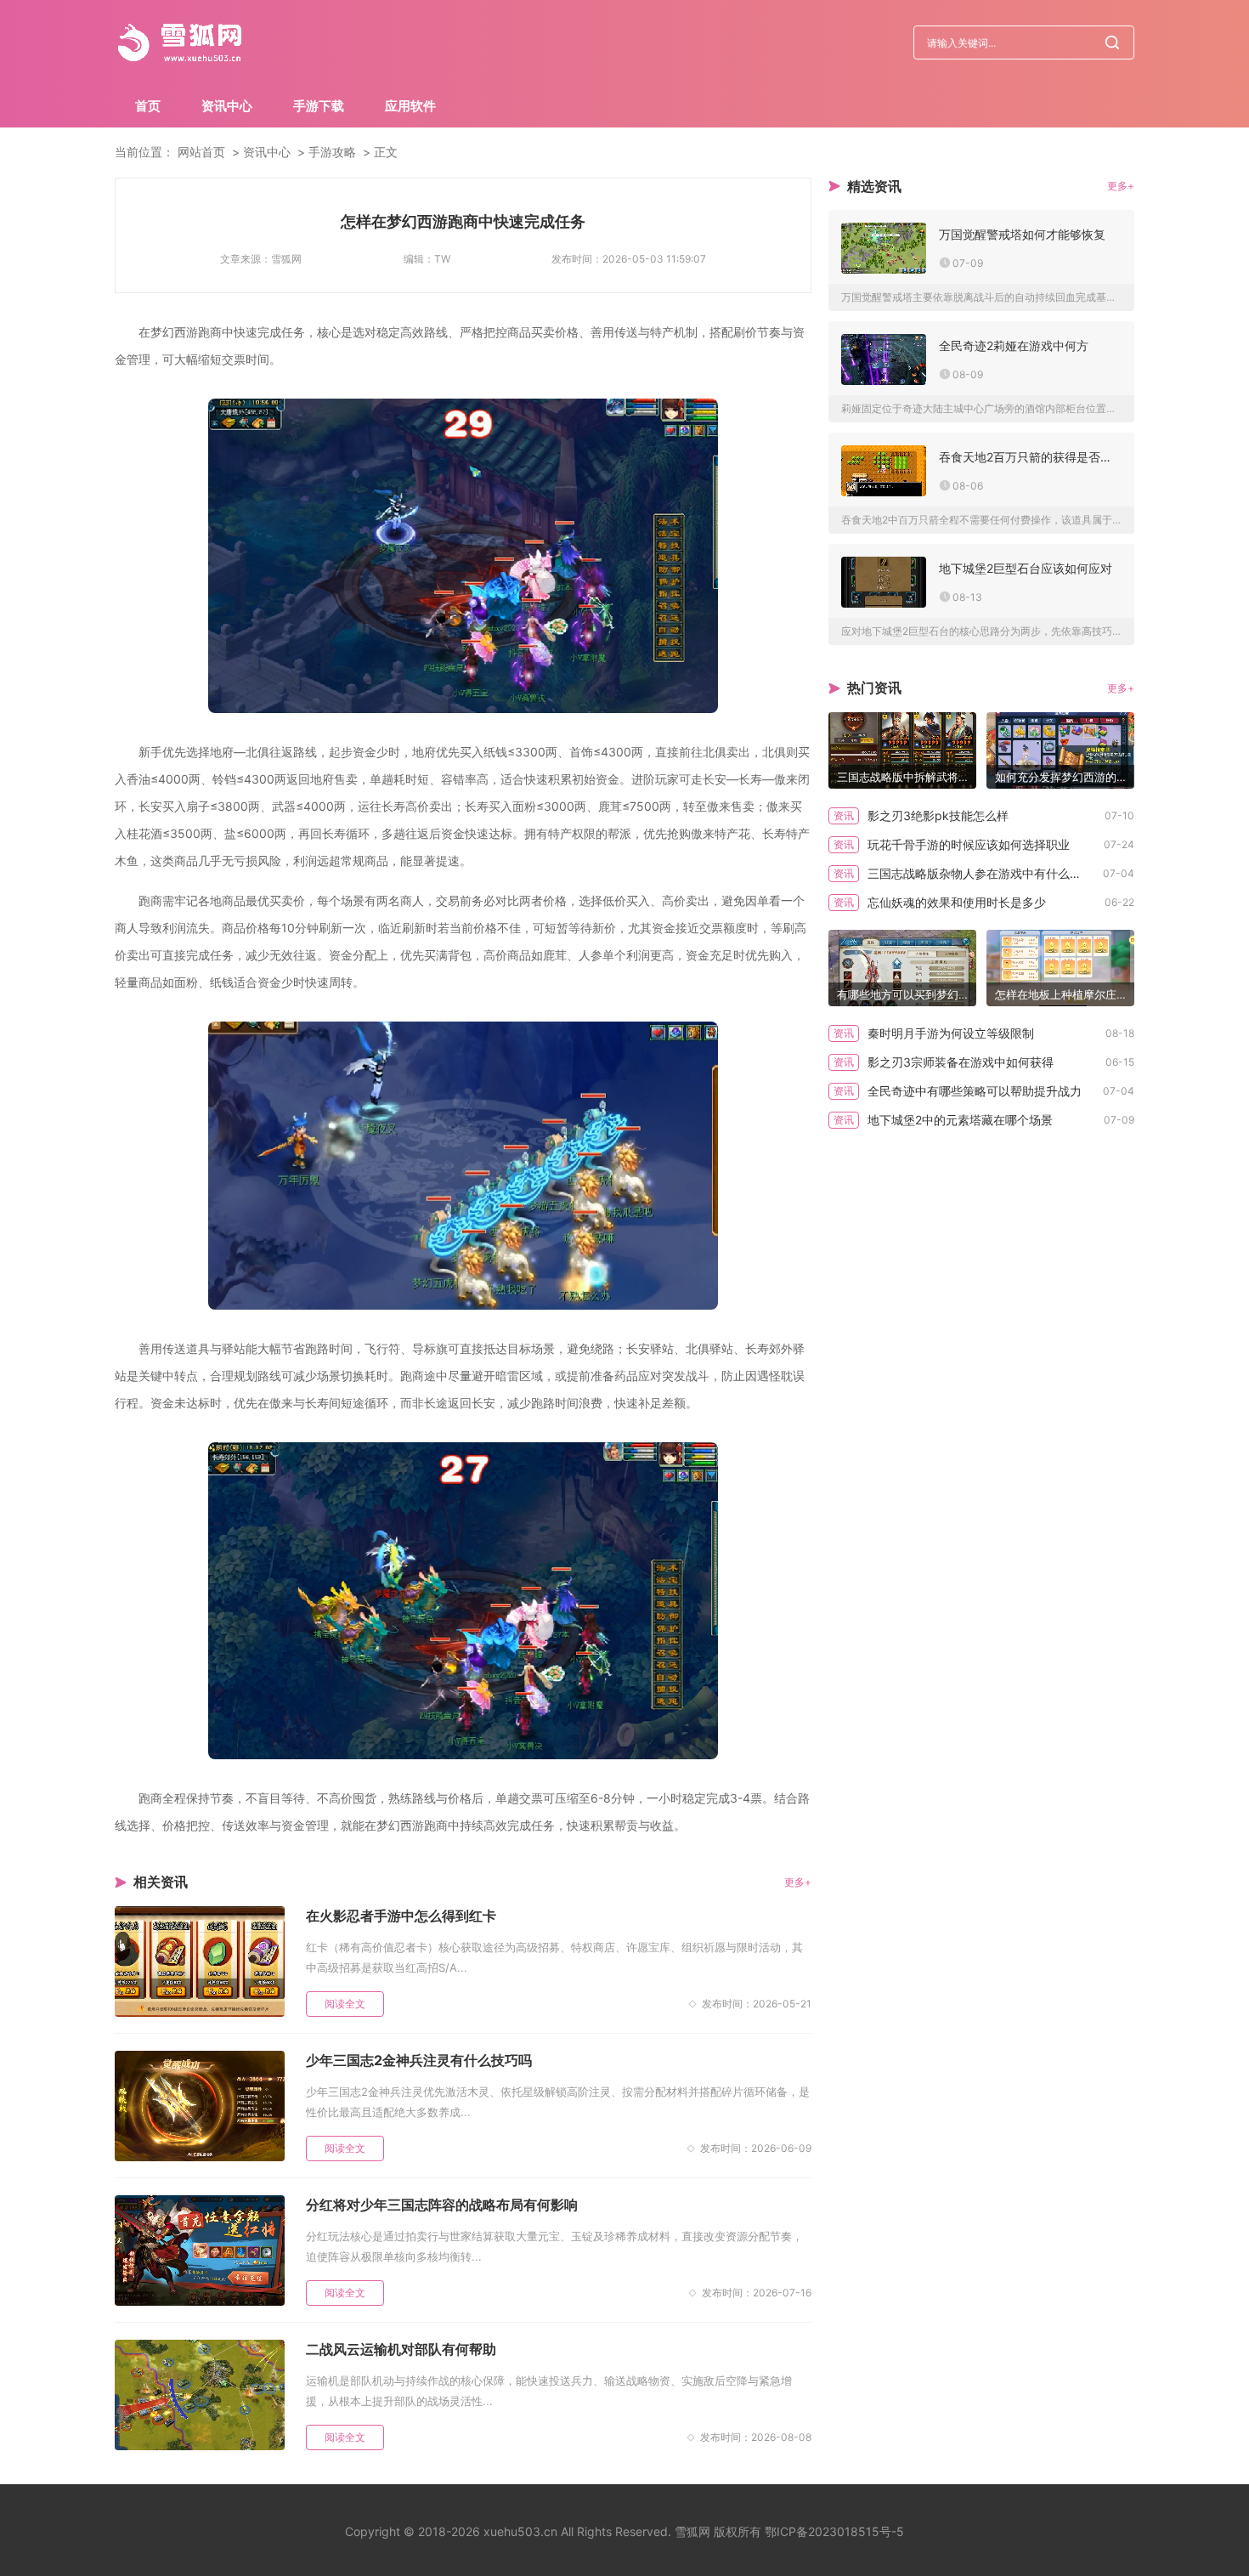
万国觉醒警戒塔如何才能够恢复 (1022, 234)
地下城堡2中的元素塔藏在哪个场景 (960, 1120)
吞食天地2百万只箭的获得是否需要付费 (1030, 457)
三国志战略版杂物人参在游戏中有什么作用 (981, 873)
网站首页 (201, 152)
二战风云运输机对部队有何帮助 (401, 2349)
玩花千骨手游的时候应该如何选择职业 (969, 844)
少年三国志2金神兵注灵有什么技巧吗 (419, 2060)
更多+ (798, 1882)
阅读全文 (345, 2004)
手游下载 (319, 106)
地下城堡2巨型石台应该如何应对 (1026, 568)
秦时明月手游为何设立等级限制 (951, 1033)
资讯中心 (227, 106)
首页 (148, 106)
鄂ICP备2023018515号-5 (834, 2531)
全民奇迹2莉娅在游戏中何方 (1014, 345)
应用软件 (410, 106)
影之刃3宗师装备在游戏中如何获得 (961, 1062)
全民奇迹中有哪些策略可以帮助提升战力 (975, 1091)
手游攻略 (332, 152)
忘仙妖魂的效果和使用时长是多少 (957, 902)
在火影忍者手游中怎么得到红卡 (401, 1916)
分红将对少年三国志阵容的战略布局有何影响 (442, 2205)
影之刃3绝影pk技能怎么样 (938, 815)
